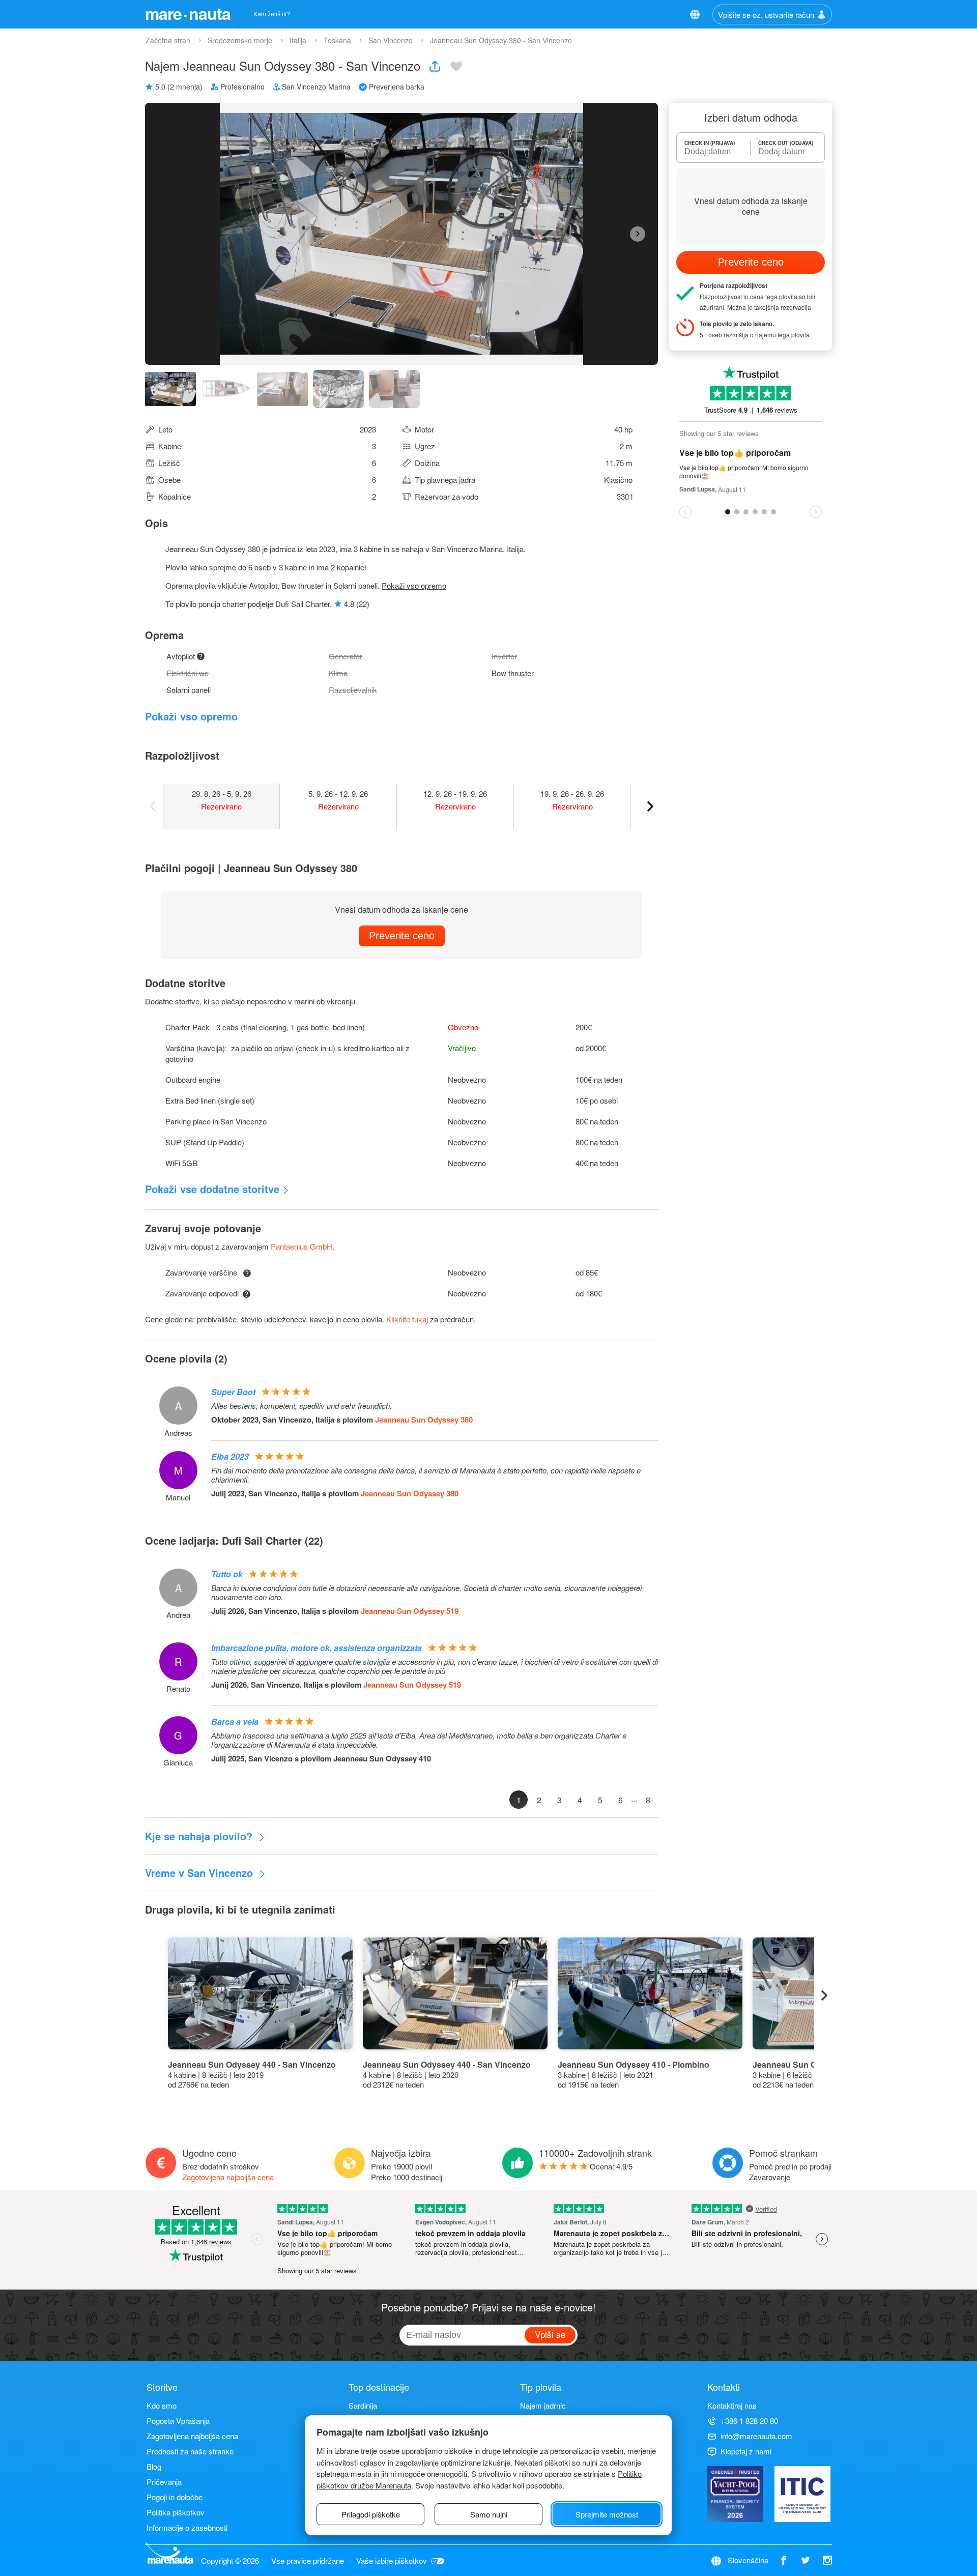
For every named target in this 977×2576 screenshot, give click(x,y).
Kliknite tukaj (407, 1319)
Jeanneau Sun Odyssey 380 (424, 1420)
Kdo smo (162, 2405)
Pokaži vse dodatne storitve (212, 1189)
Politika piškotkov (176, 2512)
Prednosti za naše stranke (190, 2451)
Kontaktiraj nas (732, 2405)
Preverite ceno (402, 936)
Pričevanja (164, 2482)
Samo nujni (489, 2514)
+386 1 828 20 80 (749, 2421)
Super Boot (233, 1392)
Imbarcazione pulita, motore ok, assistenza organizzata (317, 1648)
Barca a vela (235, 1721)
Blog (154, 2466)
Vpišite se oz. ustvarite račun (766, 15)
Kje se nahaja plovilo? (200, 1836)
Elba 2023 (230, 1456)
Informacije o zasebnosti (187, 2527)
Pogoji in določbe (175, 2497)
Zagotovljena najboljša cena (228, 2177)
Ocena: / (611, 2166)
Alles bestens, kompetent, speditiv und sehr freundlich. (301, 1406)
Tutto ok (227, 1574)
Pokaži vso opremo (414, 585)
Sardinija (363, 2405)
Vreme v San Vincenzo (200, 1873)
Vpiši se (550, 2334)
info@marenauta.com (756, 2436)
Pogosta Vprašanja (178, 2421)
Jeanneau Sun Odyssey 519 (410, 1611)
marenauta (188, 13)
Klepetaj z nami (746, 2451)
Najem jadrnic (543, 2405)
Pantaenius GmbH (301, 1246)
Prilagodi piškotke (371, 2514)
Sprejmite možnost (607, 2514)
